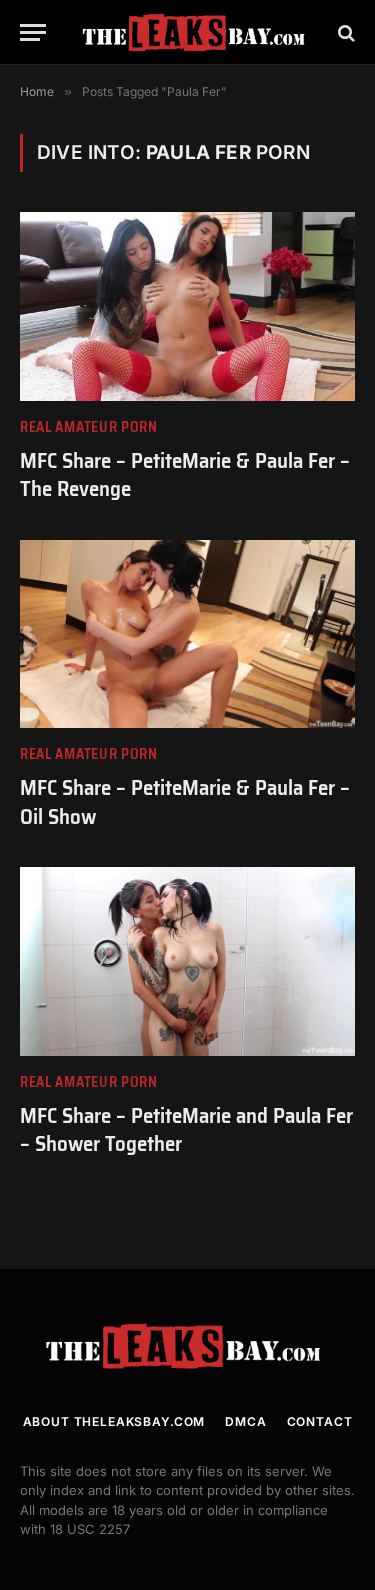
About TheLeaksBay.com (114, 1421)
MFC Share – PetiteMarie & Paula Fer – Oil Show (185, 802)
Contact (320, 1421)
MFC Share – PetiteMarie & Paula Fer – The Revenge (185, 475)
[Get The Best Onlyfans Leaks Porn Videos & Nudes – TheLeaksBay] (197, 32)
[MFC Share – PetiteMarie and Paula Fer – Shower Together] (187, 961)
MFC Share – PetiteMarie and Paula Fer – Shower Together (186, 1130)
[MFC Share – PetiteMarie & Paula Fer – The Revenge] (187, 306)
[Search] (344, 32)
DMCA (245, 1421)
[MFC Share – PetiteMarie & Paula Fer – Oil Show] (187, 634)
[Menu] (33, 32)
